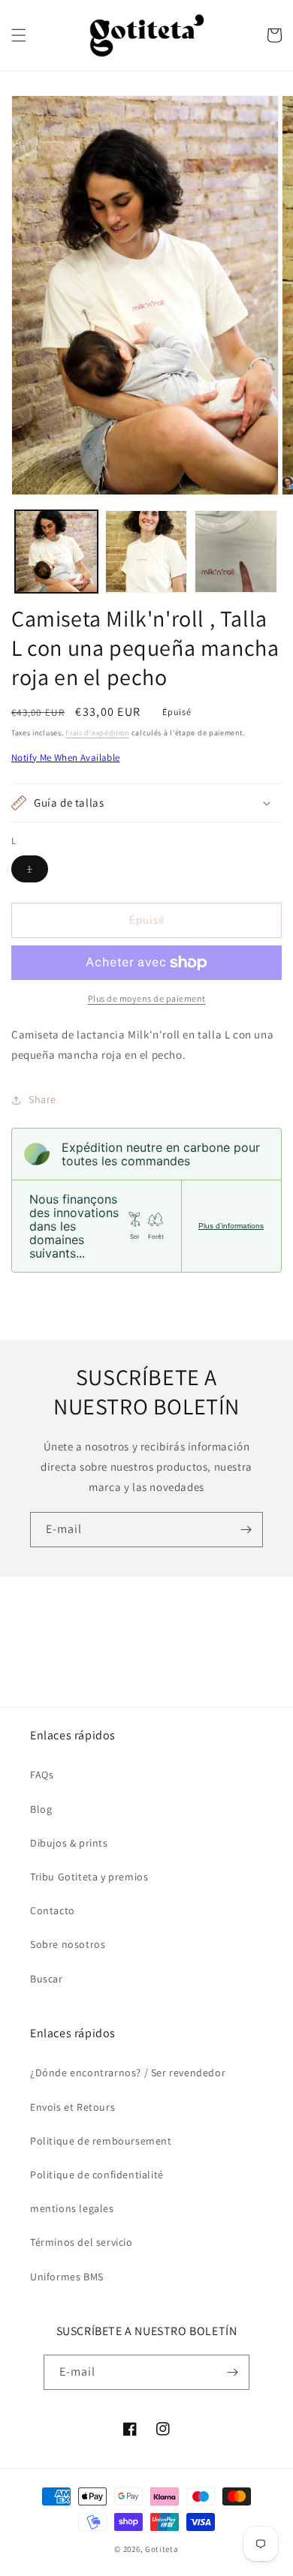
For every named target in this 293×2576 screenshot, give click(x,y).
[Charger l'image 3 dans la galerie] (236, 552)
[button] (19, 35)
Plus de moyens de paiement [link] (147, 998)
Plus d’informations (231, 1226)
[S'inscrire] (246, 1530)
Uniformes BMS (67, 2277)
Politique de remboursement (101, 2141)
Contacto (53, 1910)
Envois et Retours (72, 2107)
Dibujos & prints (69, 1843)
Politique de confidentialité (97, 2175)
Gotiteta (162, 2549)
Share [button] (42, 1099)
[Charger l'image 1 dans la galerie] (56, 552)
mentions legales (72, 2208)
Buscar (47, 1979)
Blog (41, 1809)
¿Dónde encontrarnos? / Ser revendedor (128, 2073)
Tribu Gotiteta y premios (89, 1877)
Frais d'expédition (97, 733)
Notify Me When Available (66, 757)
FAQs (42, 1775)
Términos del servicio (82, 2242)
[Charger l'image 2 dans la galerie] (146, 552)
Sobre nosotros (68, 1944)
